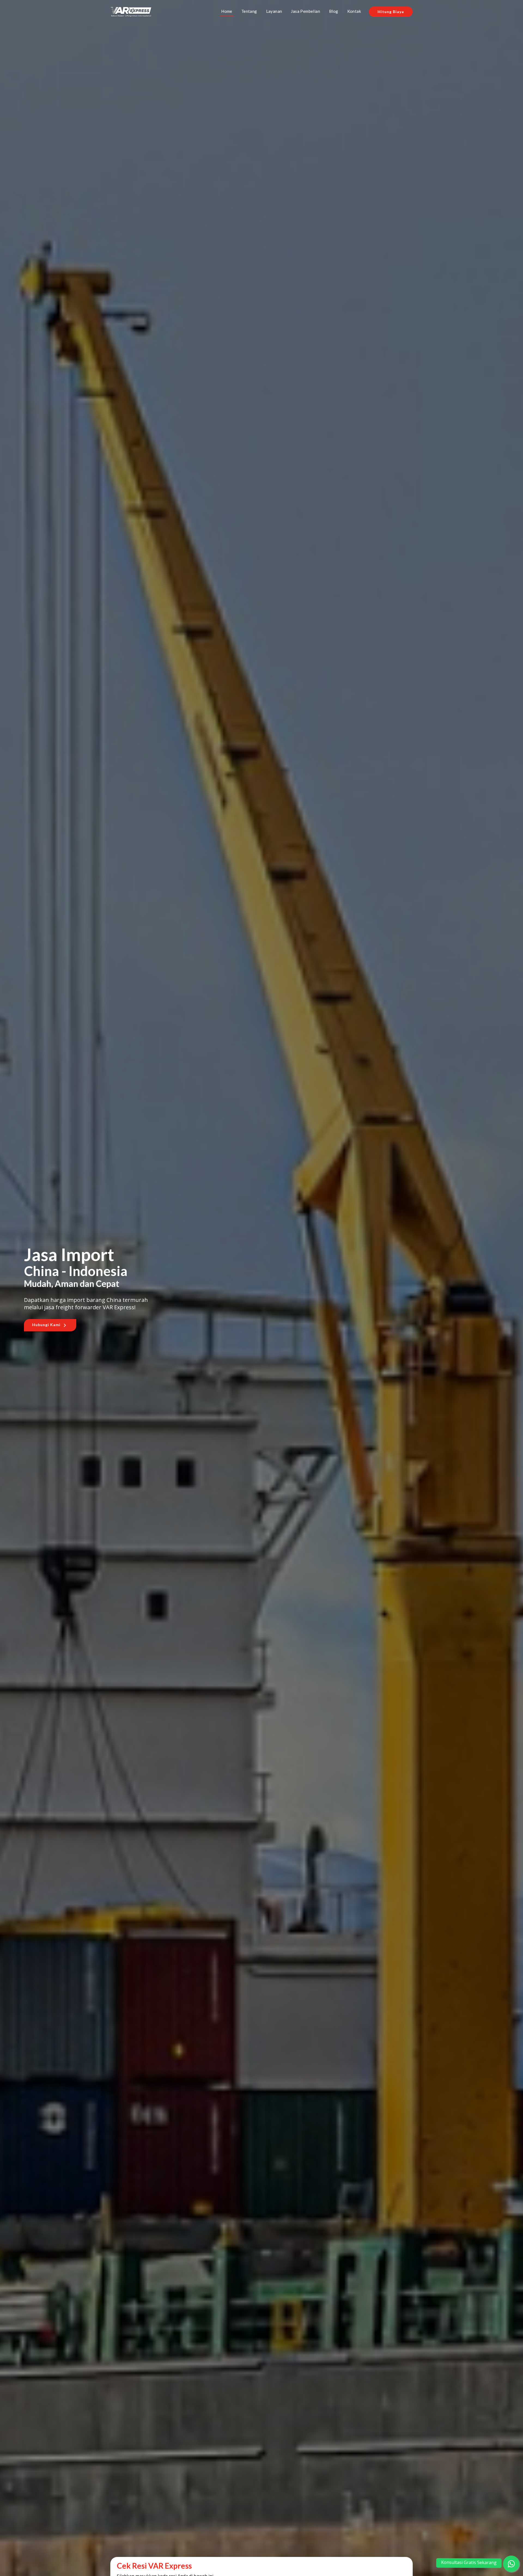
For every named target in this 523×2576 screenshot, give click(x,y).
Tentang (249, 11)
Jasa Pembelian (305, 11)
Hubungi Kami (47, 1325)
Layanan (274, 11)
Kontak (354, 11)
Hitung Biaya (391, 12)
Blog (334, 11)
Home (227, 11)
